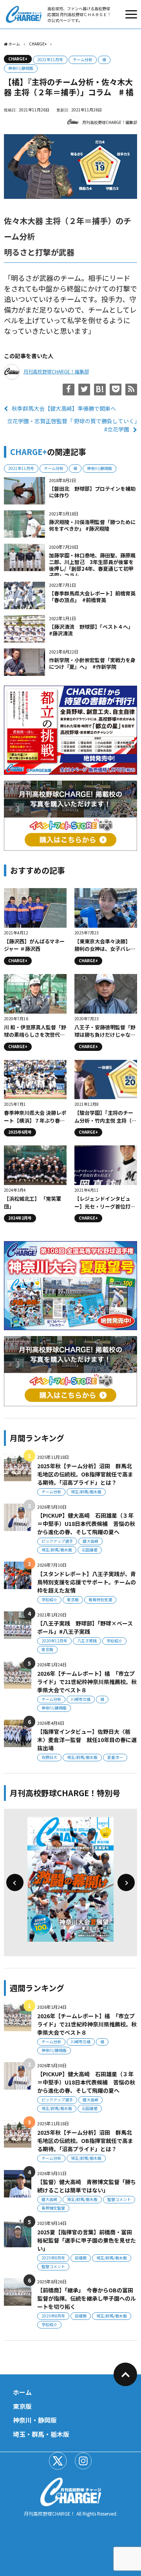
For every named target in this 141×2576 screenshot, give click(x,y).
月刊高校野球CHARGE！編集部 (110, 122)
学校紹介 (49, 1599)
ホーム (22, 2392)
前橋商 (81, 2258)
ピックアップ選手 (57, 1541)
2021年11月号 (50, 59)
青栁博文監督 (53, 2208)
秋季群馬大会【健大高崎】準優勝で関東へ (64, 408)
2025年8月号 (53, 2258)
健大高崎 (90, 1541)
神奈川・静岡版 (35, 2420)
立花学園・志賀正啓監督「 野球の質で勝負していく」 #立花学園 (72, 425)
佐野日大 (49, 1757)
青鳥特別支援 (100, 1599)
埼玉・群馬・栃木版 (41, 2434)
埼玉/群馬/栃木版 (86, 1492)
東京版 (73, 1599)
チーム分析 (83, 59)
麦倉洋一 (115, 1757)
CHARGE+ (18, 59)
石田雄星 (90, 1550)
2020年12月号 (54, 1641)
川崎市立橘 (81, 1699)
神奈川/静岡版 (21, 68)
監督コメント (119, 2199)
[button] (15, 1882)
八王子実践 (87, 1641)
